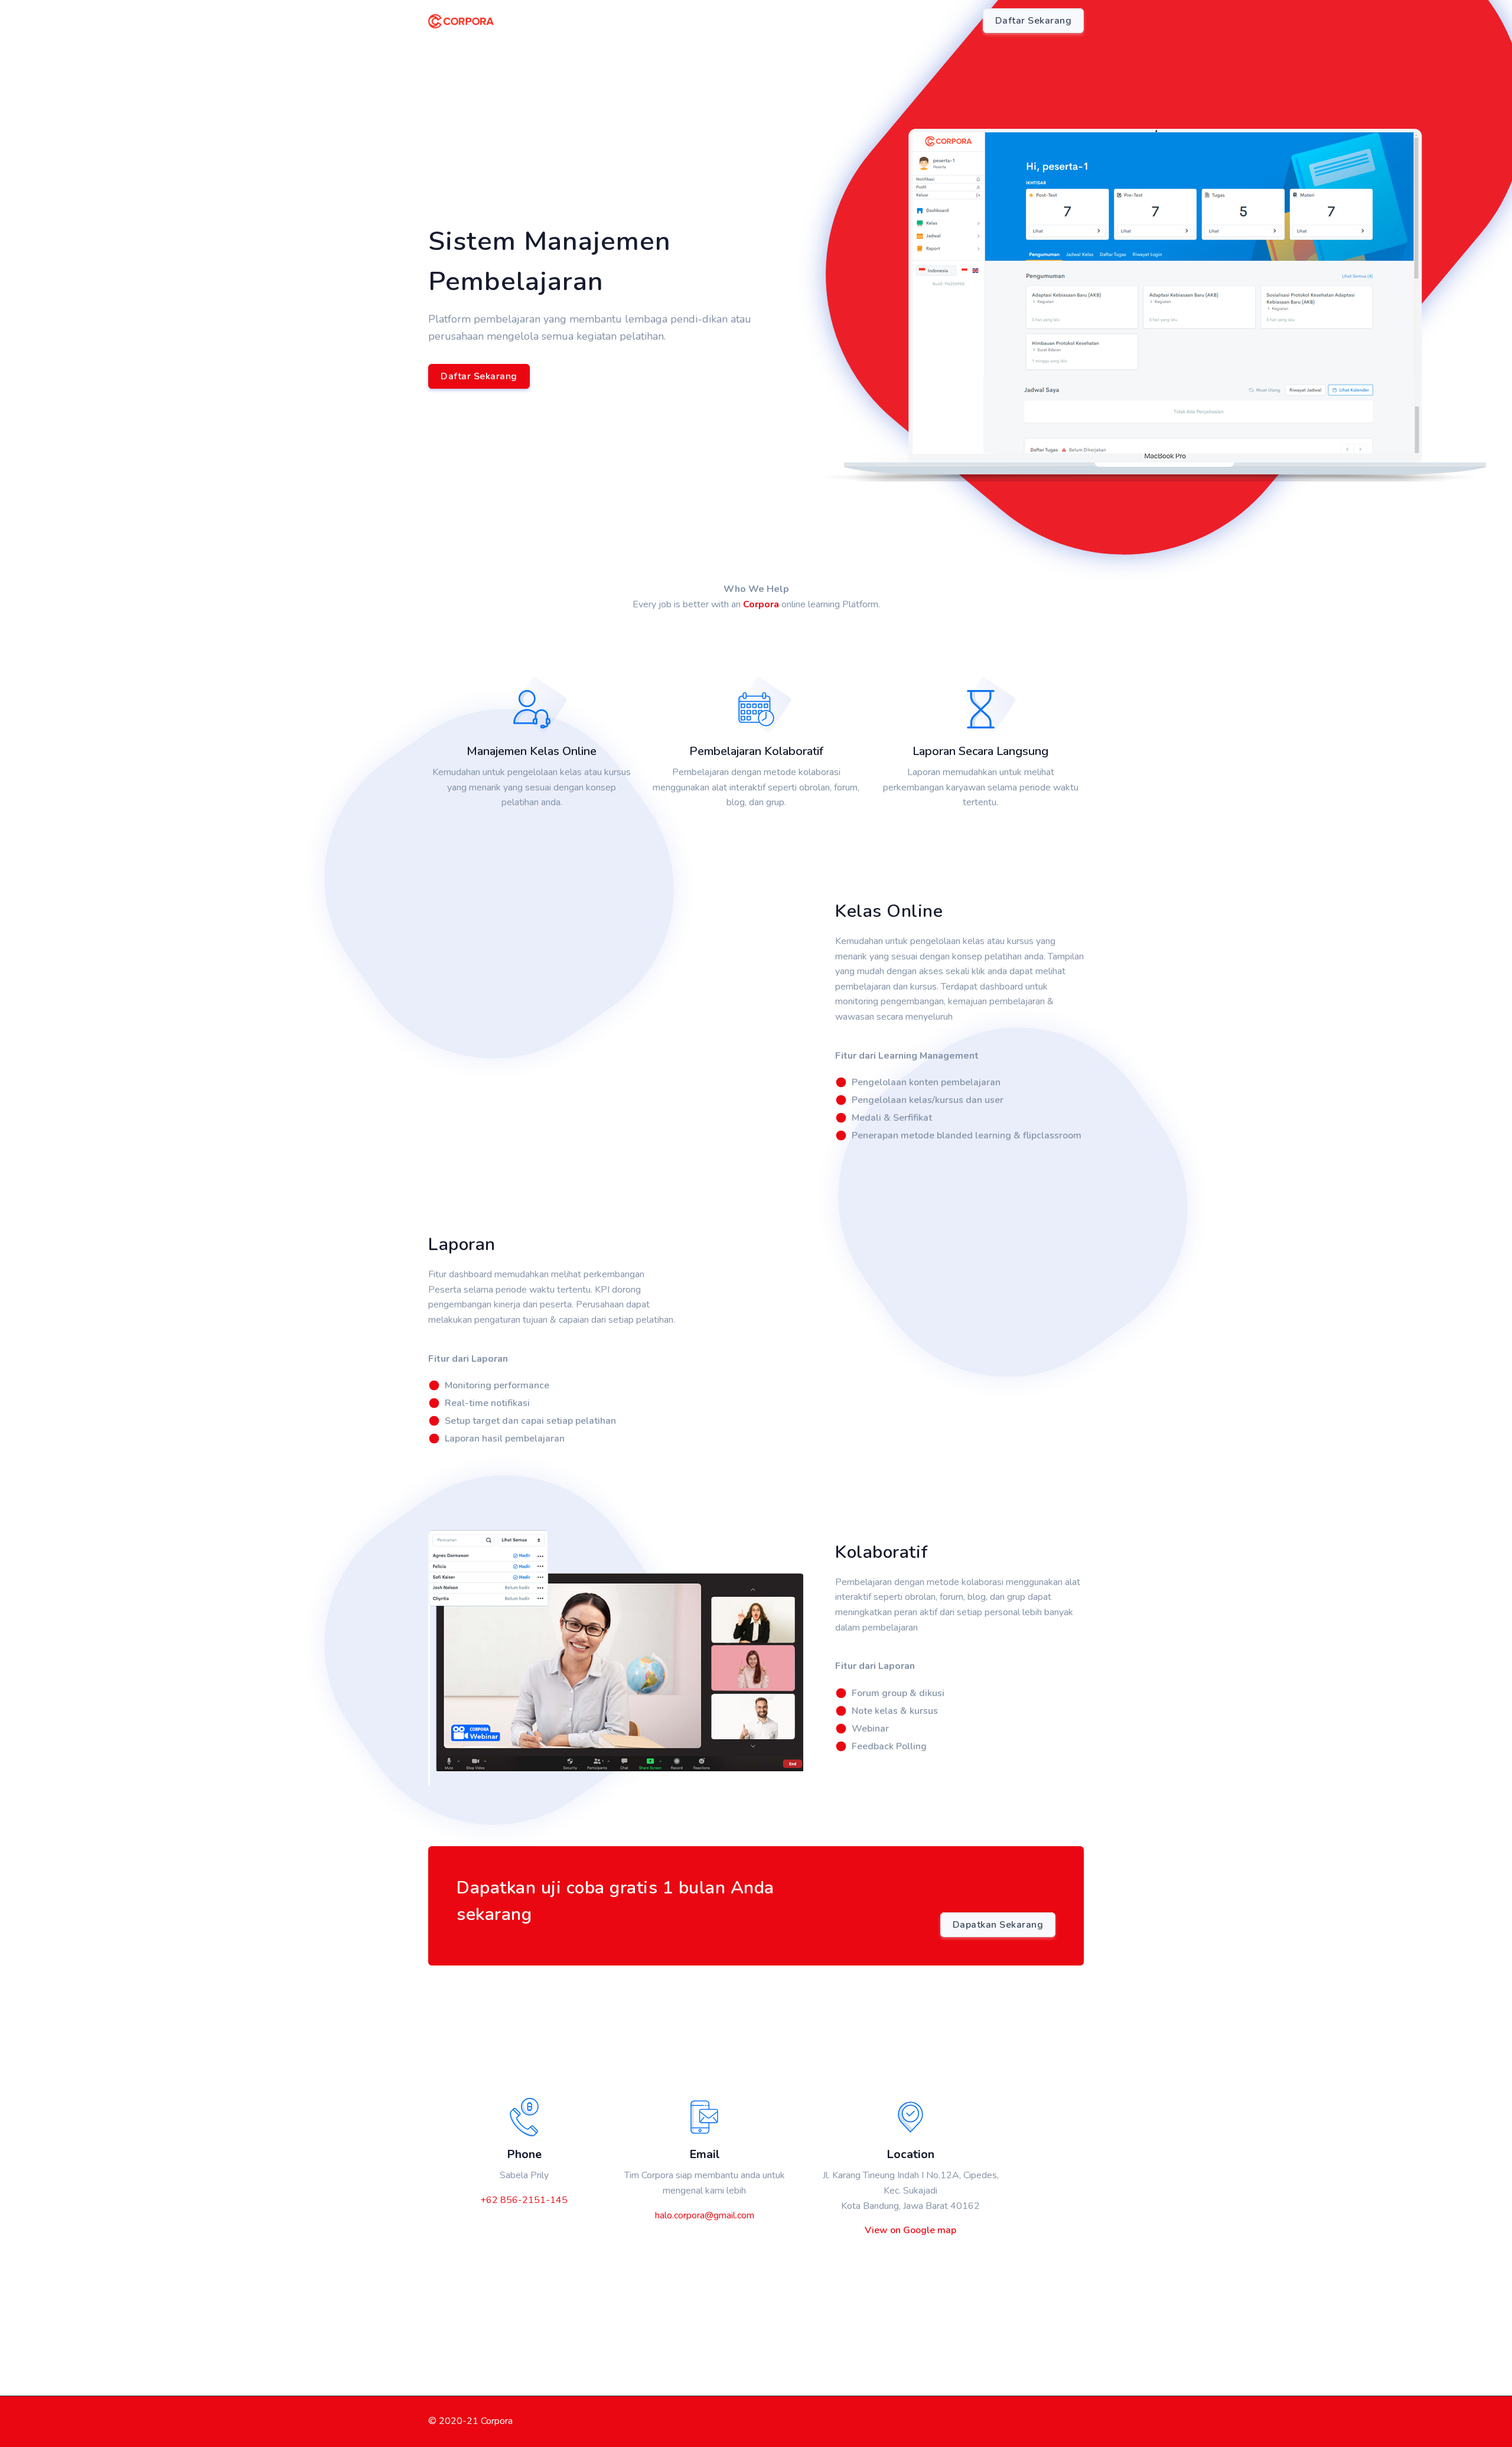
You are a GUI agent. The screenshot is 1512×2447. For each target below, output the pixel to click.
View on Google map (910, 2230)
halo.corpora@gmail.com (705, 2215)
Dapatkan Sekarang (998, 1925)
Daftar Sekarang (479, 376)
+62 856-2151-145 (524, 2200)
